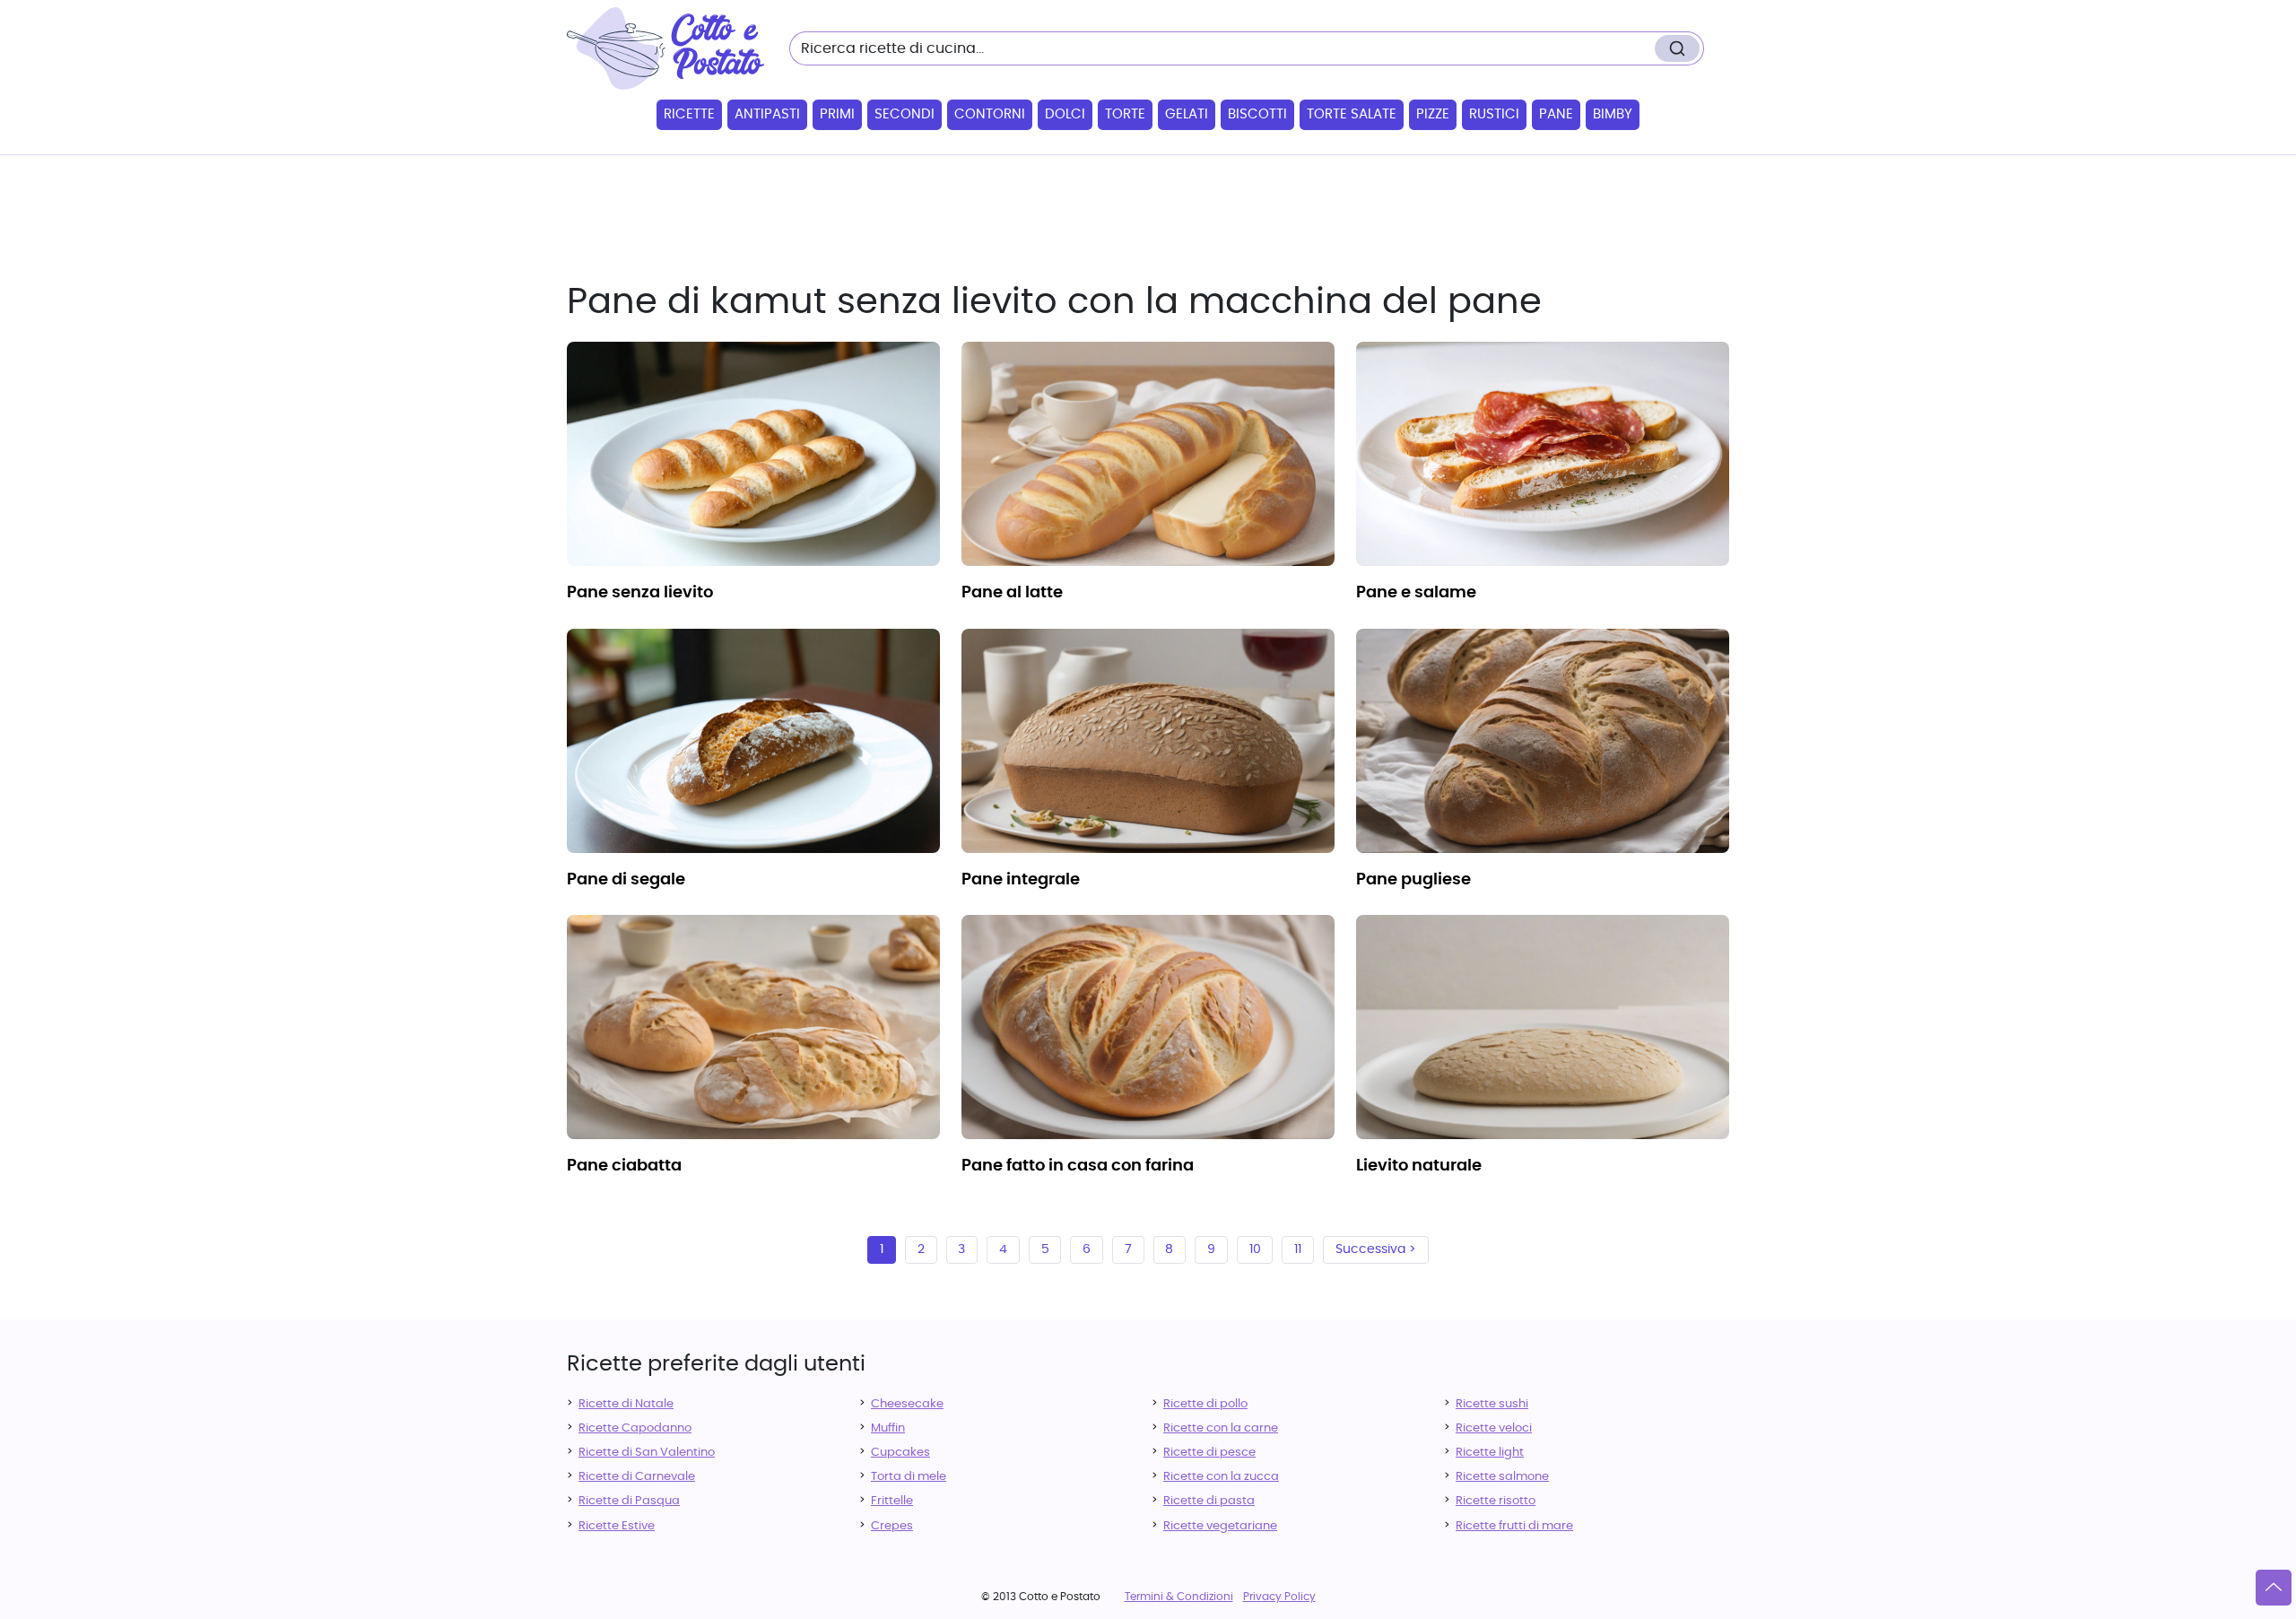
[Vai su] (2274, 1588)
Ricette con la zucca (1221, 1477)
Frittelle (892, 1501)
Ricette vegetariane (1220, 1526)
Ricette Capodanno (635, 1428)
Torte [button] (1125, 114)
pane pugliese (1413, 880)
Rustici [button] (1494, 114)
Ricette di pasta (1209, 1501)
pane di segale (626, 880)
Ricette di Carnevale (637, 1477)
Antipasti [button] (767, 114)
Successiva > (1376, 1249)
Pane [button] (1556, 114)
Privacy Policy (1279, 1597)
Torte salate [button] (1352, 114)
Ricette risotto (1496, 1501)
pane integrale (1021, 880)
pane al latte (1012, 593)
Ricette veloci (1494, 1428)
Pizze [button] (1433, 114)
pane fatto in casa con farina (1078, 1166)
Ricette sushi (1492, 1404)
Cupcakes (900, 1453)
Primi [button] (837, 114)
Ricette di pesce (1209, 1453)
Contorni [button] (990, 114)
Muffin (888, 1428)
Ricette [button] (689, 114)
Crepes (892, 1526)
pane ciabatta (624, 1166)
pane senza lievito (640, 593)
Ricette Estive (617, 1526)
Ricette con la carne (1221, 1428)
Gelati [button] (1187, 114)
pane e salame (1416, 593)
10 (1255, 1249)
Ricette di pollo (1205, 1404)
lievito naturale (1419, 1166)
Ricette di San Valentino (647, 1453)
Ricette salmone (1502, 1477)
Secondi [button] (904, 114)
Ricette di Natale (626, 1404)
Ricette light (1490, 1453)
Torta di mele (909, 1477)
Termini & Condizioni (1179, 1597)
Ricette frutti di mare (1514, 1526)
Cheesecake (907, 1404)
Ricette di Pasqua (629, 1501)
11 (1298, 1249)
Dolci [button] (1065, 114)
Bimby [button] (1613, 114)
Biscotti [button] (1257, 114)
